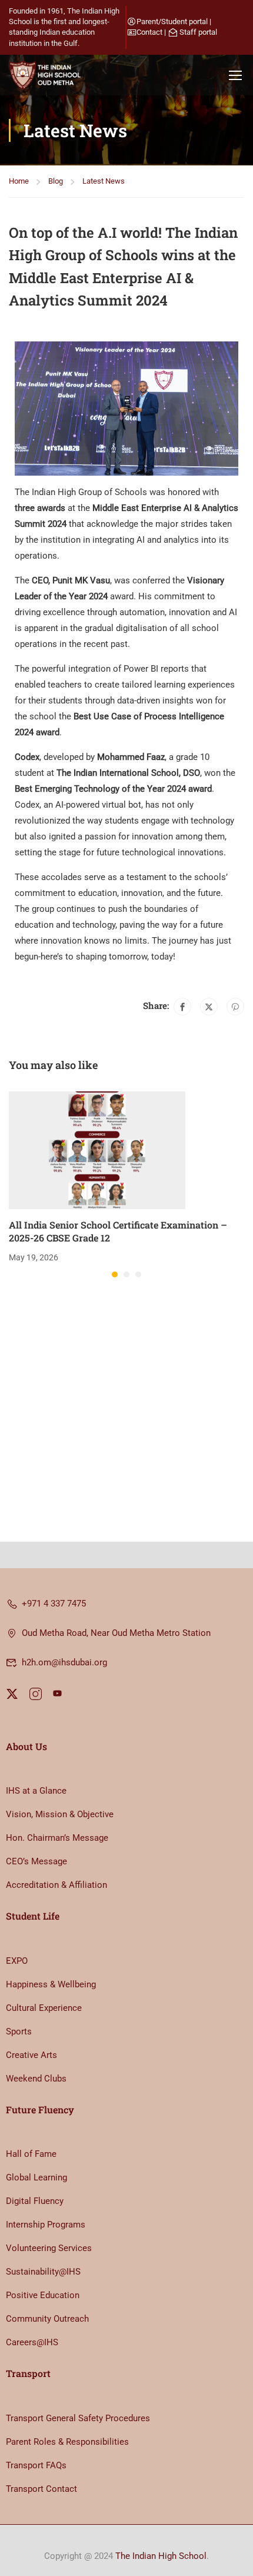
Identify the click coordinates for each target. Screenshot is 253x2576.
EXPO (17, 1961)
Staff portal (198, 32)
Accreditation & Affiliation (56, 1885)
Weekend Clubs (36, 2079)
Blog (56, 181)
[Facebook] (182, 1007)
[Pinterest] (235, 1007)
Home (19, 181)
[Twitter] (209, 1007)
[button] (115, 1274)
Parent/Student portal (172, 21)
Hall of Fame (31, 2154)
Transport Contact (41, 2489)
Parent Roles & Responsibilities (67, 2442)
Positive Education (43, 2295)
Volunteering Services (49, 2248)
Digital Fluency (35, 2201)
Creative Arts (31, 2055)
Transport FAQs (36, 2465)
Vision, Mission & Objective (60, 1814)
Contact (149, 32)
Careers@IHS (32, 2342)
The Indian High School (161, 2556)
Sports (19, 2031)
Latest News (104, 181)
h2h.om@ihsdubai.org (64, 1662)
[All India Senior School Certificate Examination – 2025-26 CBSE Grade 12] (97, 1150)
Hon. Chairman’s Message (57, 1838)
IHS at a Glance (36, 1791)
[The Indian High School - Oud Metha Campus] (47, 75)
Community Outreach (47, 2319)
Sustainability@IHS (43, 2272)
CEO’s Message (36, 1861)
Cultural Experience (44, 2008)
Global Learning (36, 2177)
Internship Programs (46, 2225)
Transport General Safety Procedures (78, 2418)
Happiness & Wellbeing (51, 1984)
